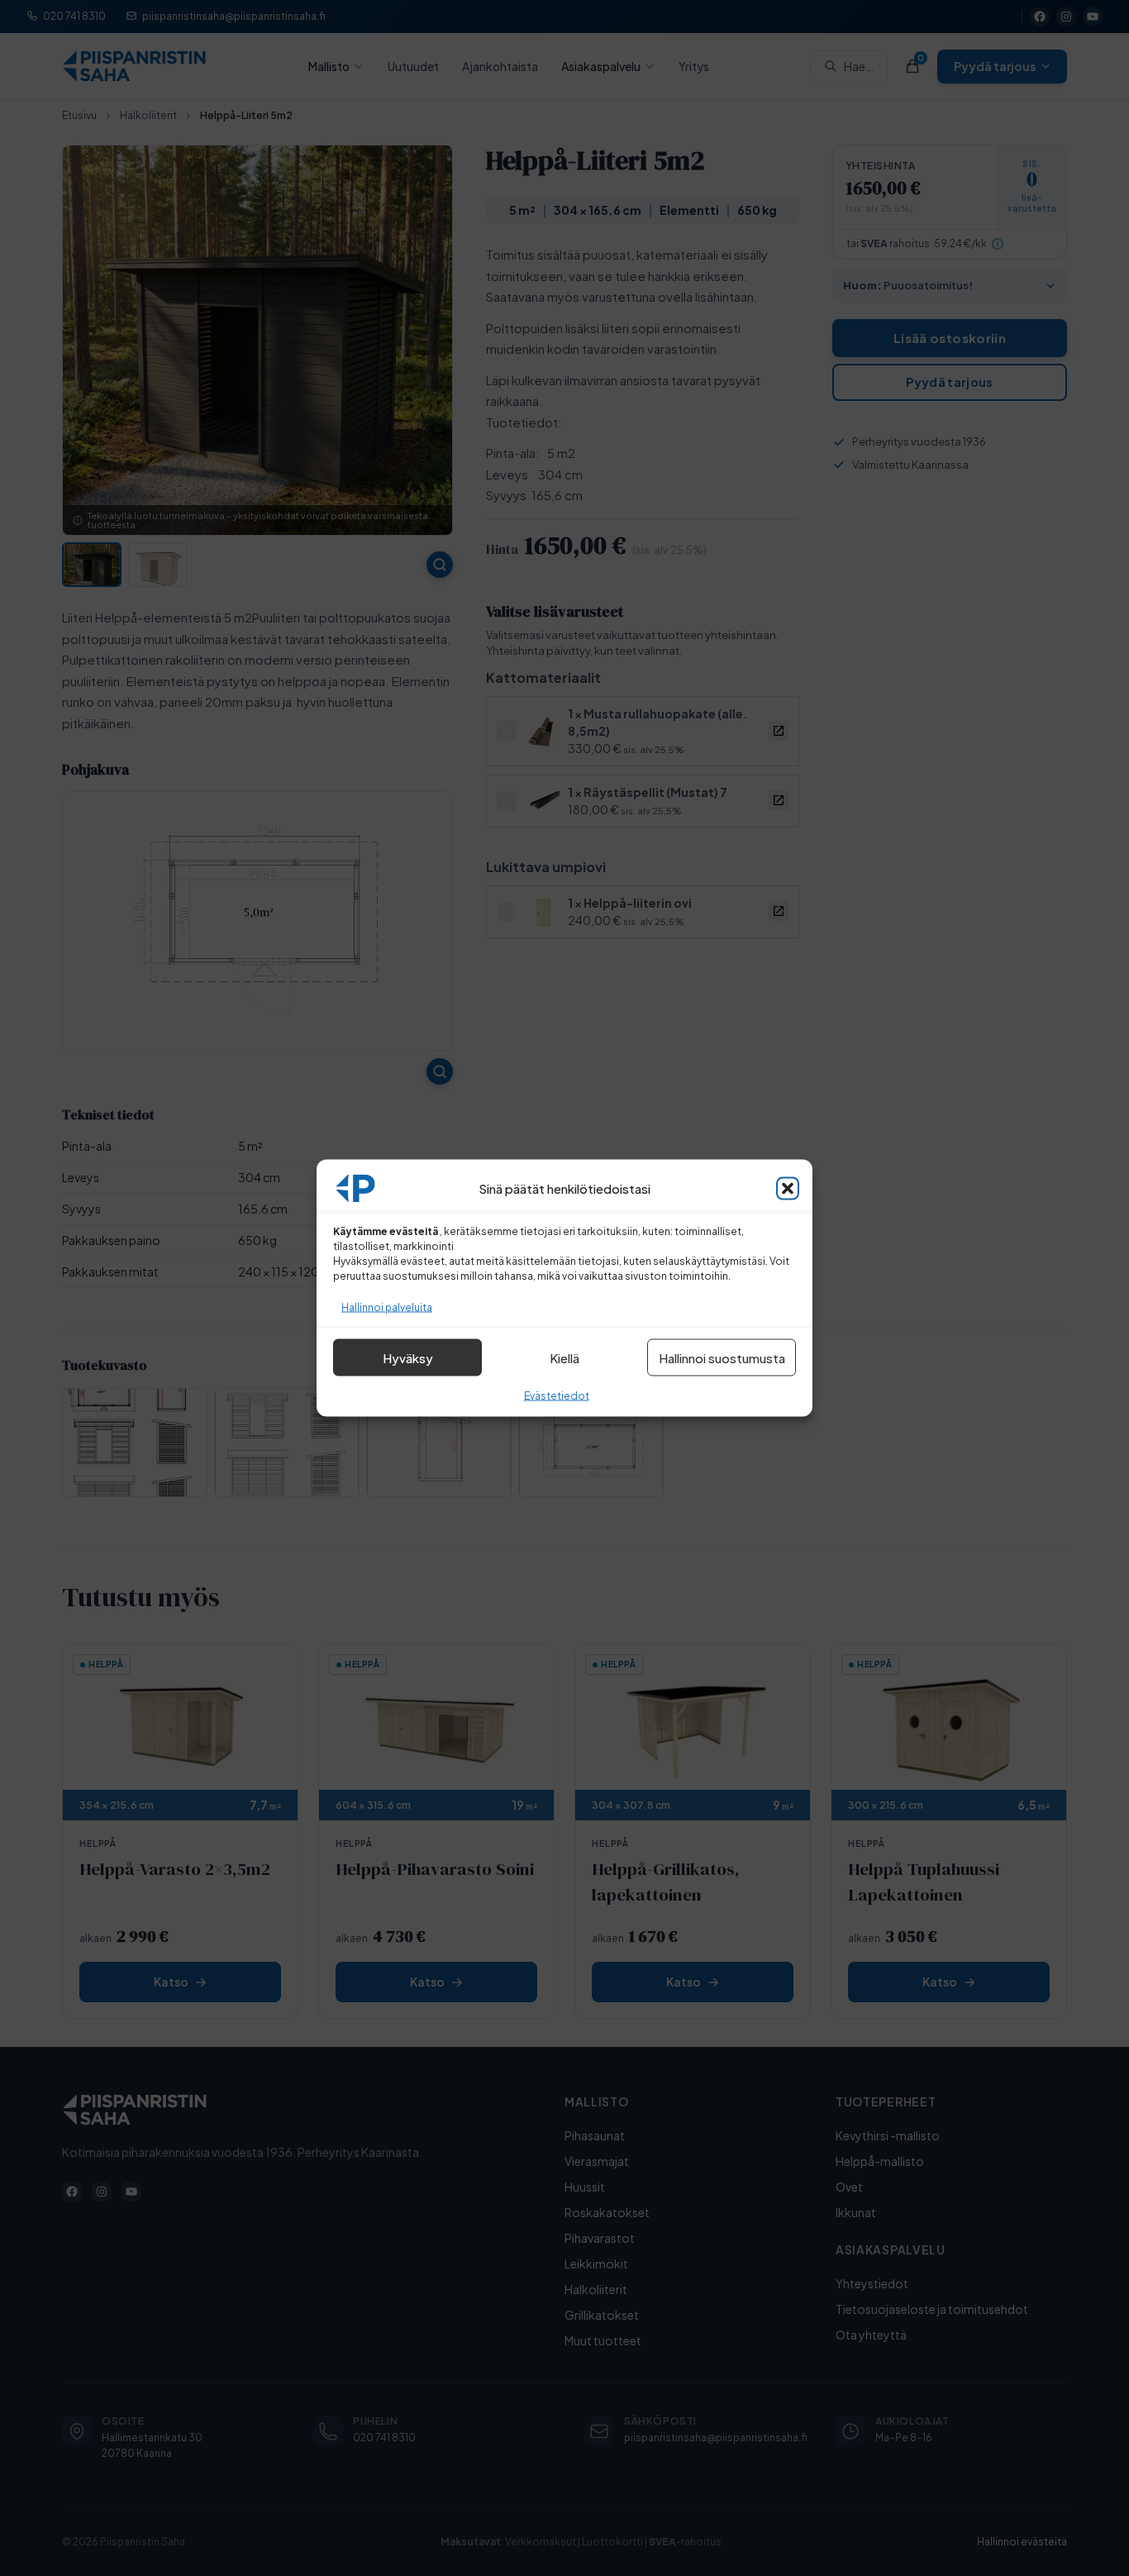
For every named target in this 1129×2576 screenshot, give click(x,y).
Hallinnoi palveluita (387, 1307)
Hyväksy (408, 1357)
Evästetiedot (557, 1396)
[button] (788, 1189)
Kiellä (564, 1357)
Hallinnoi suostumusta (722, 1357)
